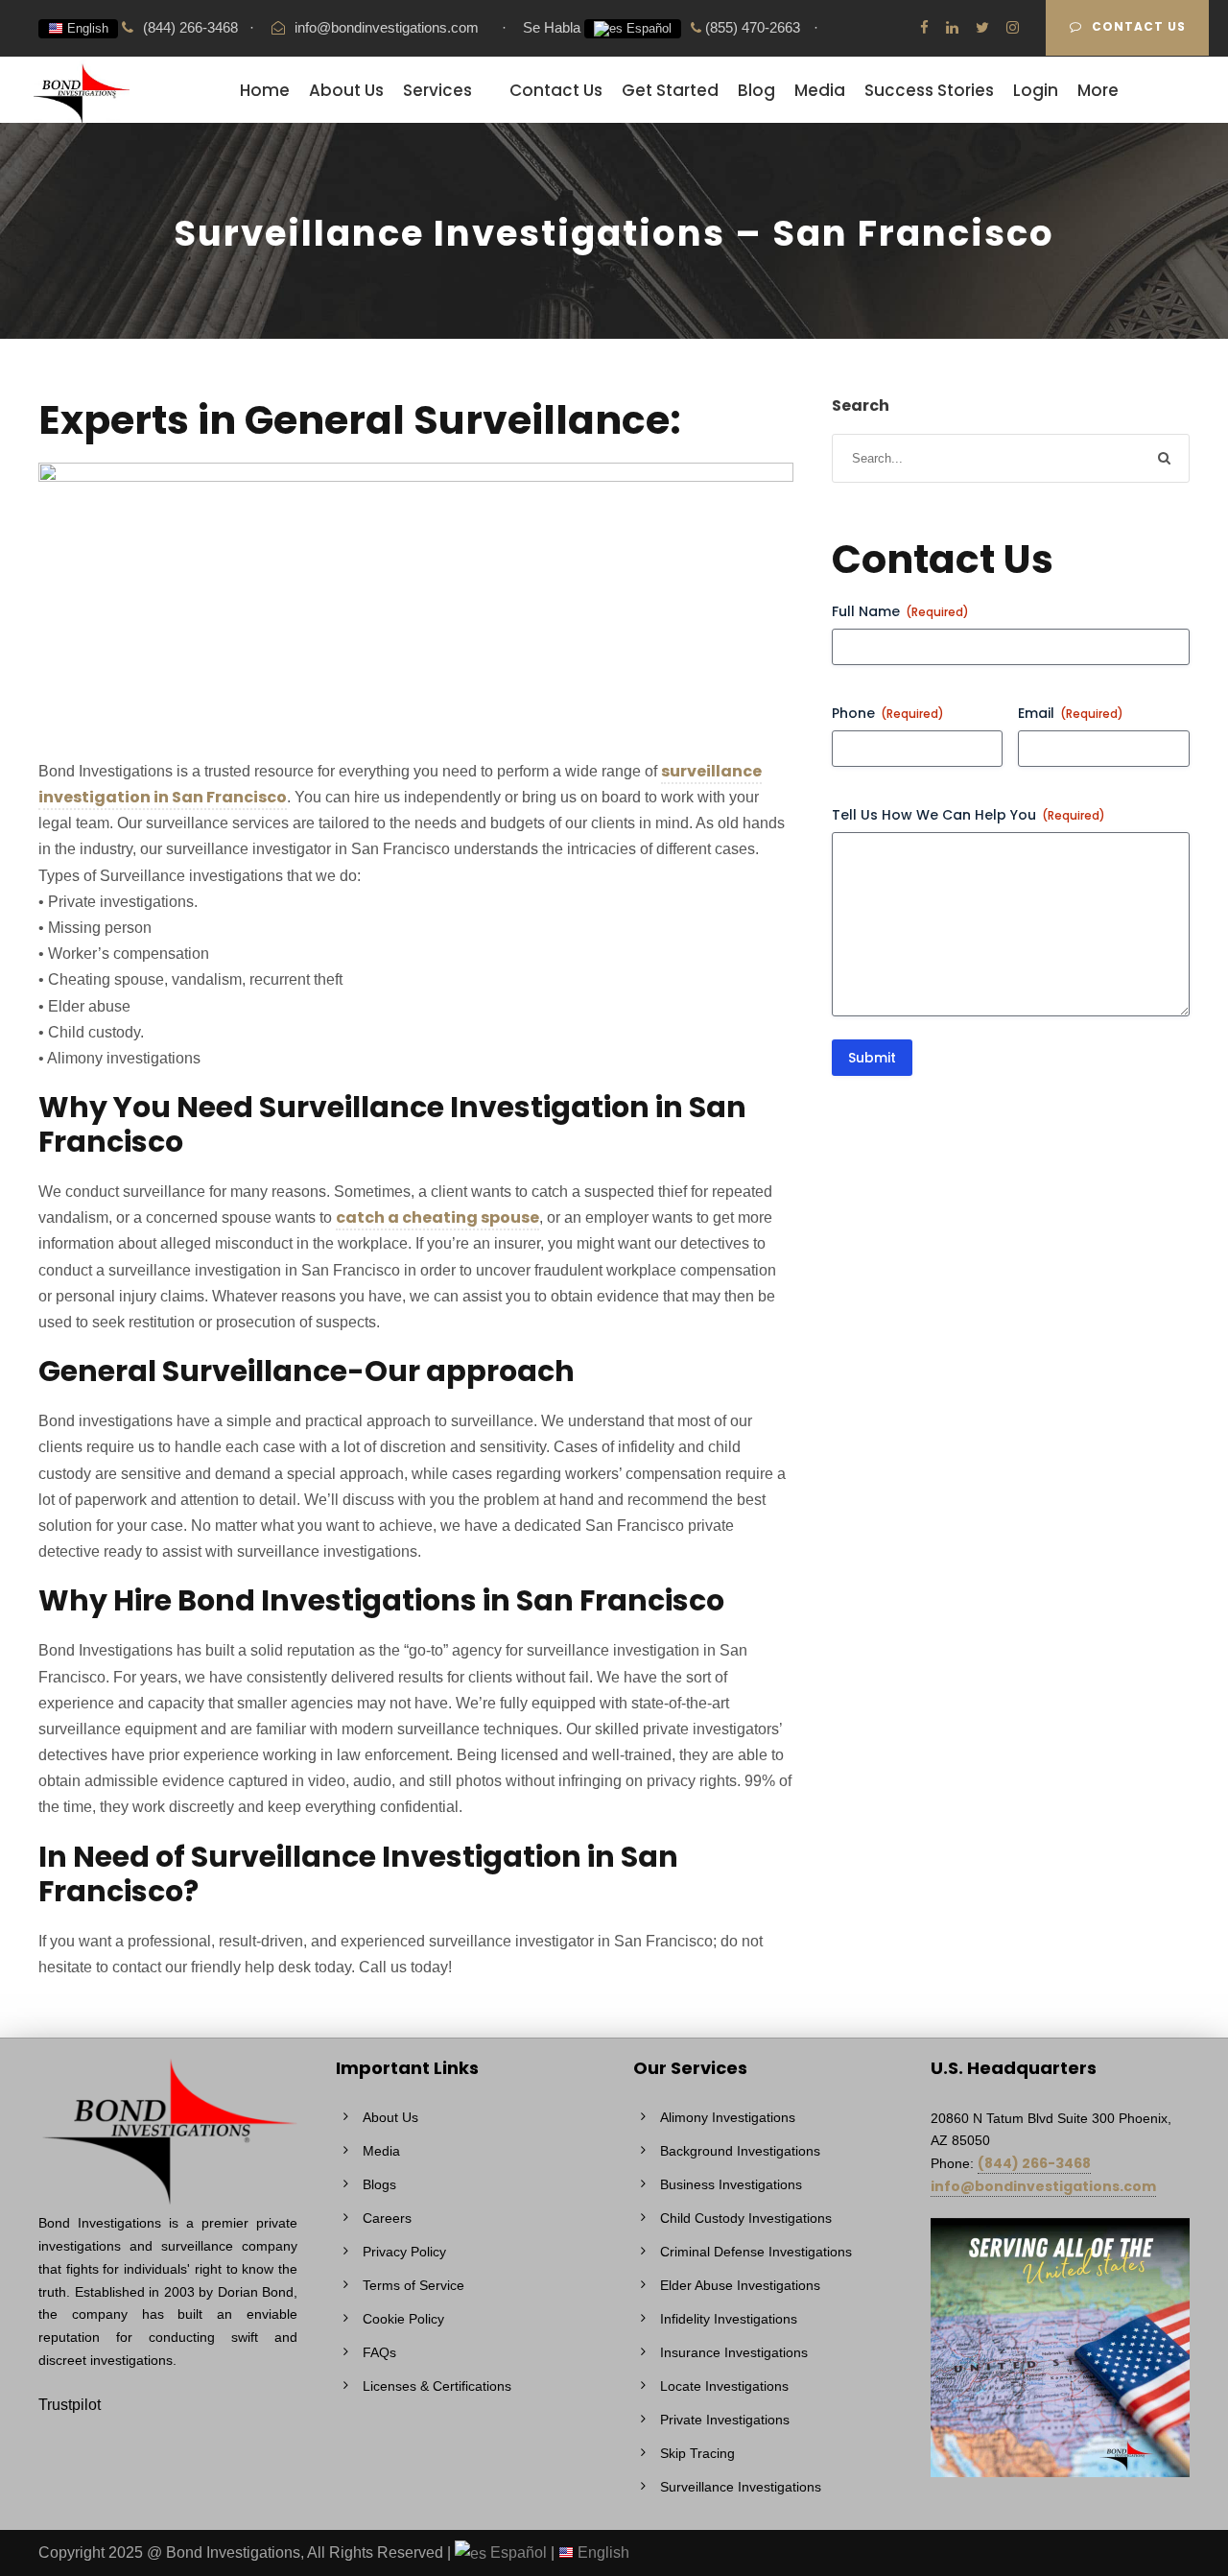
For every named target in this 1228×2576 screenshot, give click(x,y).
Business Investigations (731, 2184)
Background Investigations (740, 2151)
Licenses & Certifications (437, 2386)
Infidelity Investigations (729, 2319)
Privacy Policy (404, 2252)
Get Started (670, 90)
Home (265, 90)
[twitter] (982, 27)
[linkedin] (952, 27)
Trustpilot (70, 2405)
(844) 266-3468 (1034, 2163)
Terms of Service (413, 2285)
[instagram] (1013, 27)
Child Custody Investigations (746, 2218)
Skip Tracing (697, 2453)
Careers (387, 2218)
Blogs (379, 2184)
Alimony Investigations (728, 2117)
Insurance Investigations (734, 2352)
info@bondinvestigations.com (387, 27)
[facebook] (924, 27)
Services (437, 90)
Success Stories (929, 90)
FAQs (379, 2352)
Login (1036, 90)
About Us (346, 90)
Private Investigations (725, 2420)
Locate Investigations (724, 2386)
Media (820, 90)
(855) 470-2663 (751, 27)
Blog (756, 90)
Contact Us (1139, 26)
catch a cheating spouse (437, 1217)
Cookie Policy (403, 2319)
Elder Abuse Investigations (740, 2285)
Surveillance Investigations (741, 2487)
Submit (872, 1058)
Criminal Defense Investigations (756, 2252)
